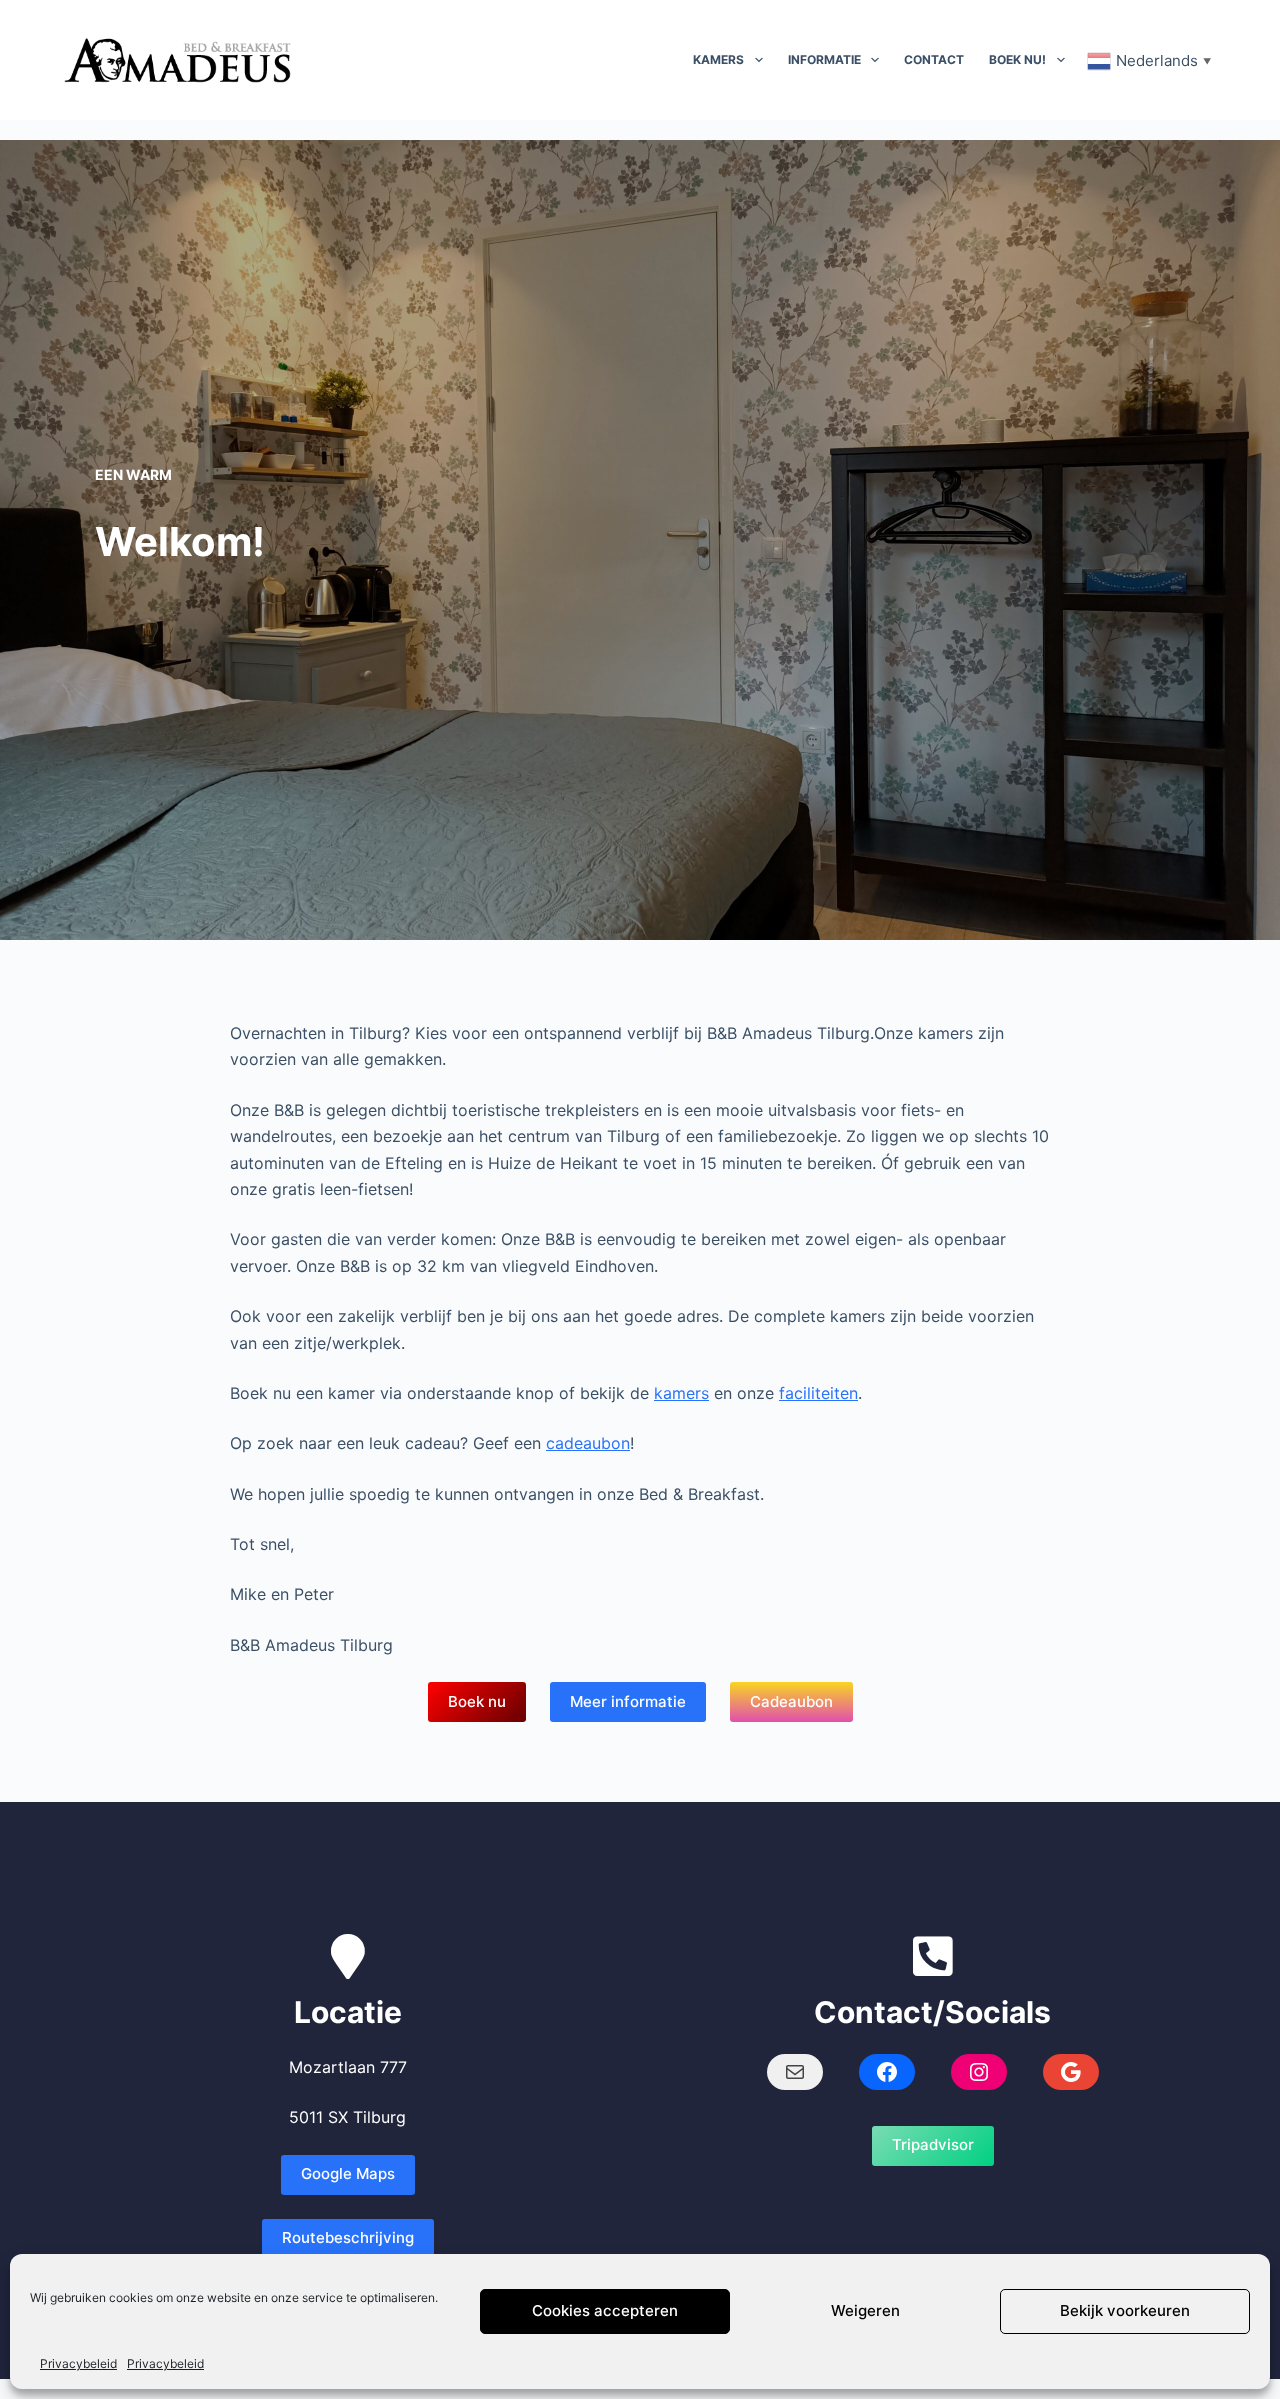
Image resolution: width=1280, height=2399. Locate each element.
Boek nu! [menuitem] (1017, 59)
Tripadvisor (933, 2144)
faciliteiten (818, 1393)
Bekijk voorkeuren (1125, 2311)
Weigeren (865, 2311)
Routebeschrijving (348, 2237)
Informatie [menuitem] (824, 59)
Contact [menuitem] (934, 59)
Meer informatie (628, 1701)
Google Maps (348, 2173)
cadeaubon (588, 1443)
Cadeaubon (791, 1701)
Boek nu (477, 1701)
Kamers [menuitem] (718, 59)
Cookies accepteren (605, 2311)
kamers (681, 1393)
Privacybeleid (78, 2363)
